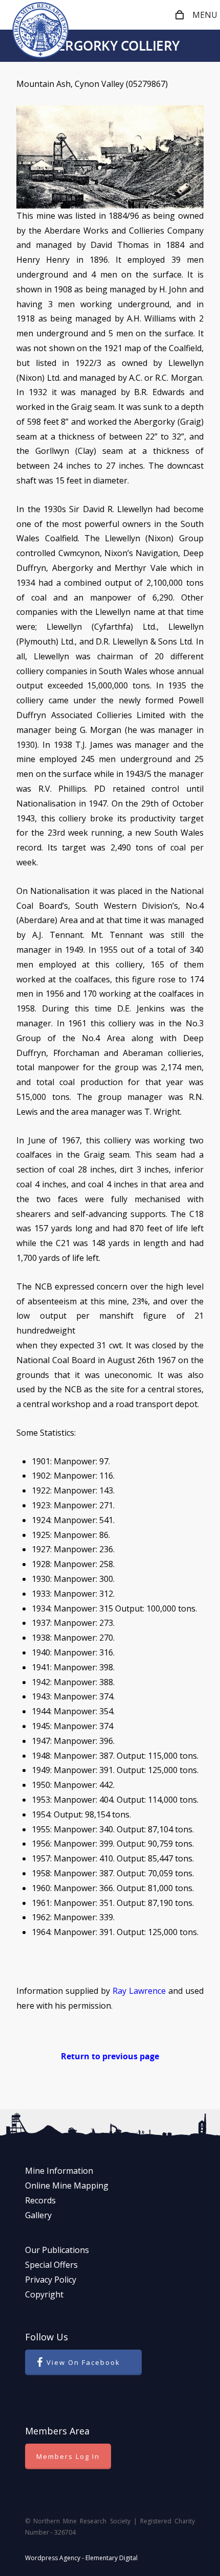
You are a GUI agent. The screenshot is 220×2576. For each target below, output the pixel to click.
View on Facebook (83, 2362)
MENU (205, 15)
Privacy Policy (51, 2280)
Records (40, 2200)
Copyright (44, 2294)
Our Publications (57, 2250)
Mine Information (59, 2171)
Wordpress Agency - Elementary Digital (81, 2558)
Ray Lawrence (139, 1991)
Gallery (38, 2215)
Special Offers (51, 2265)
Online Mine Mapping (67, 2186)
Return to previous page (110, 2056)
